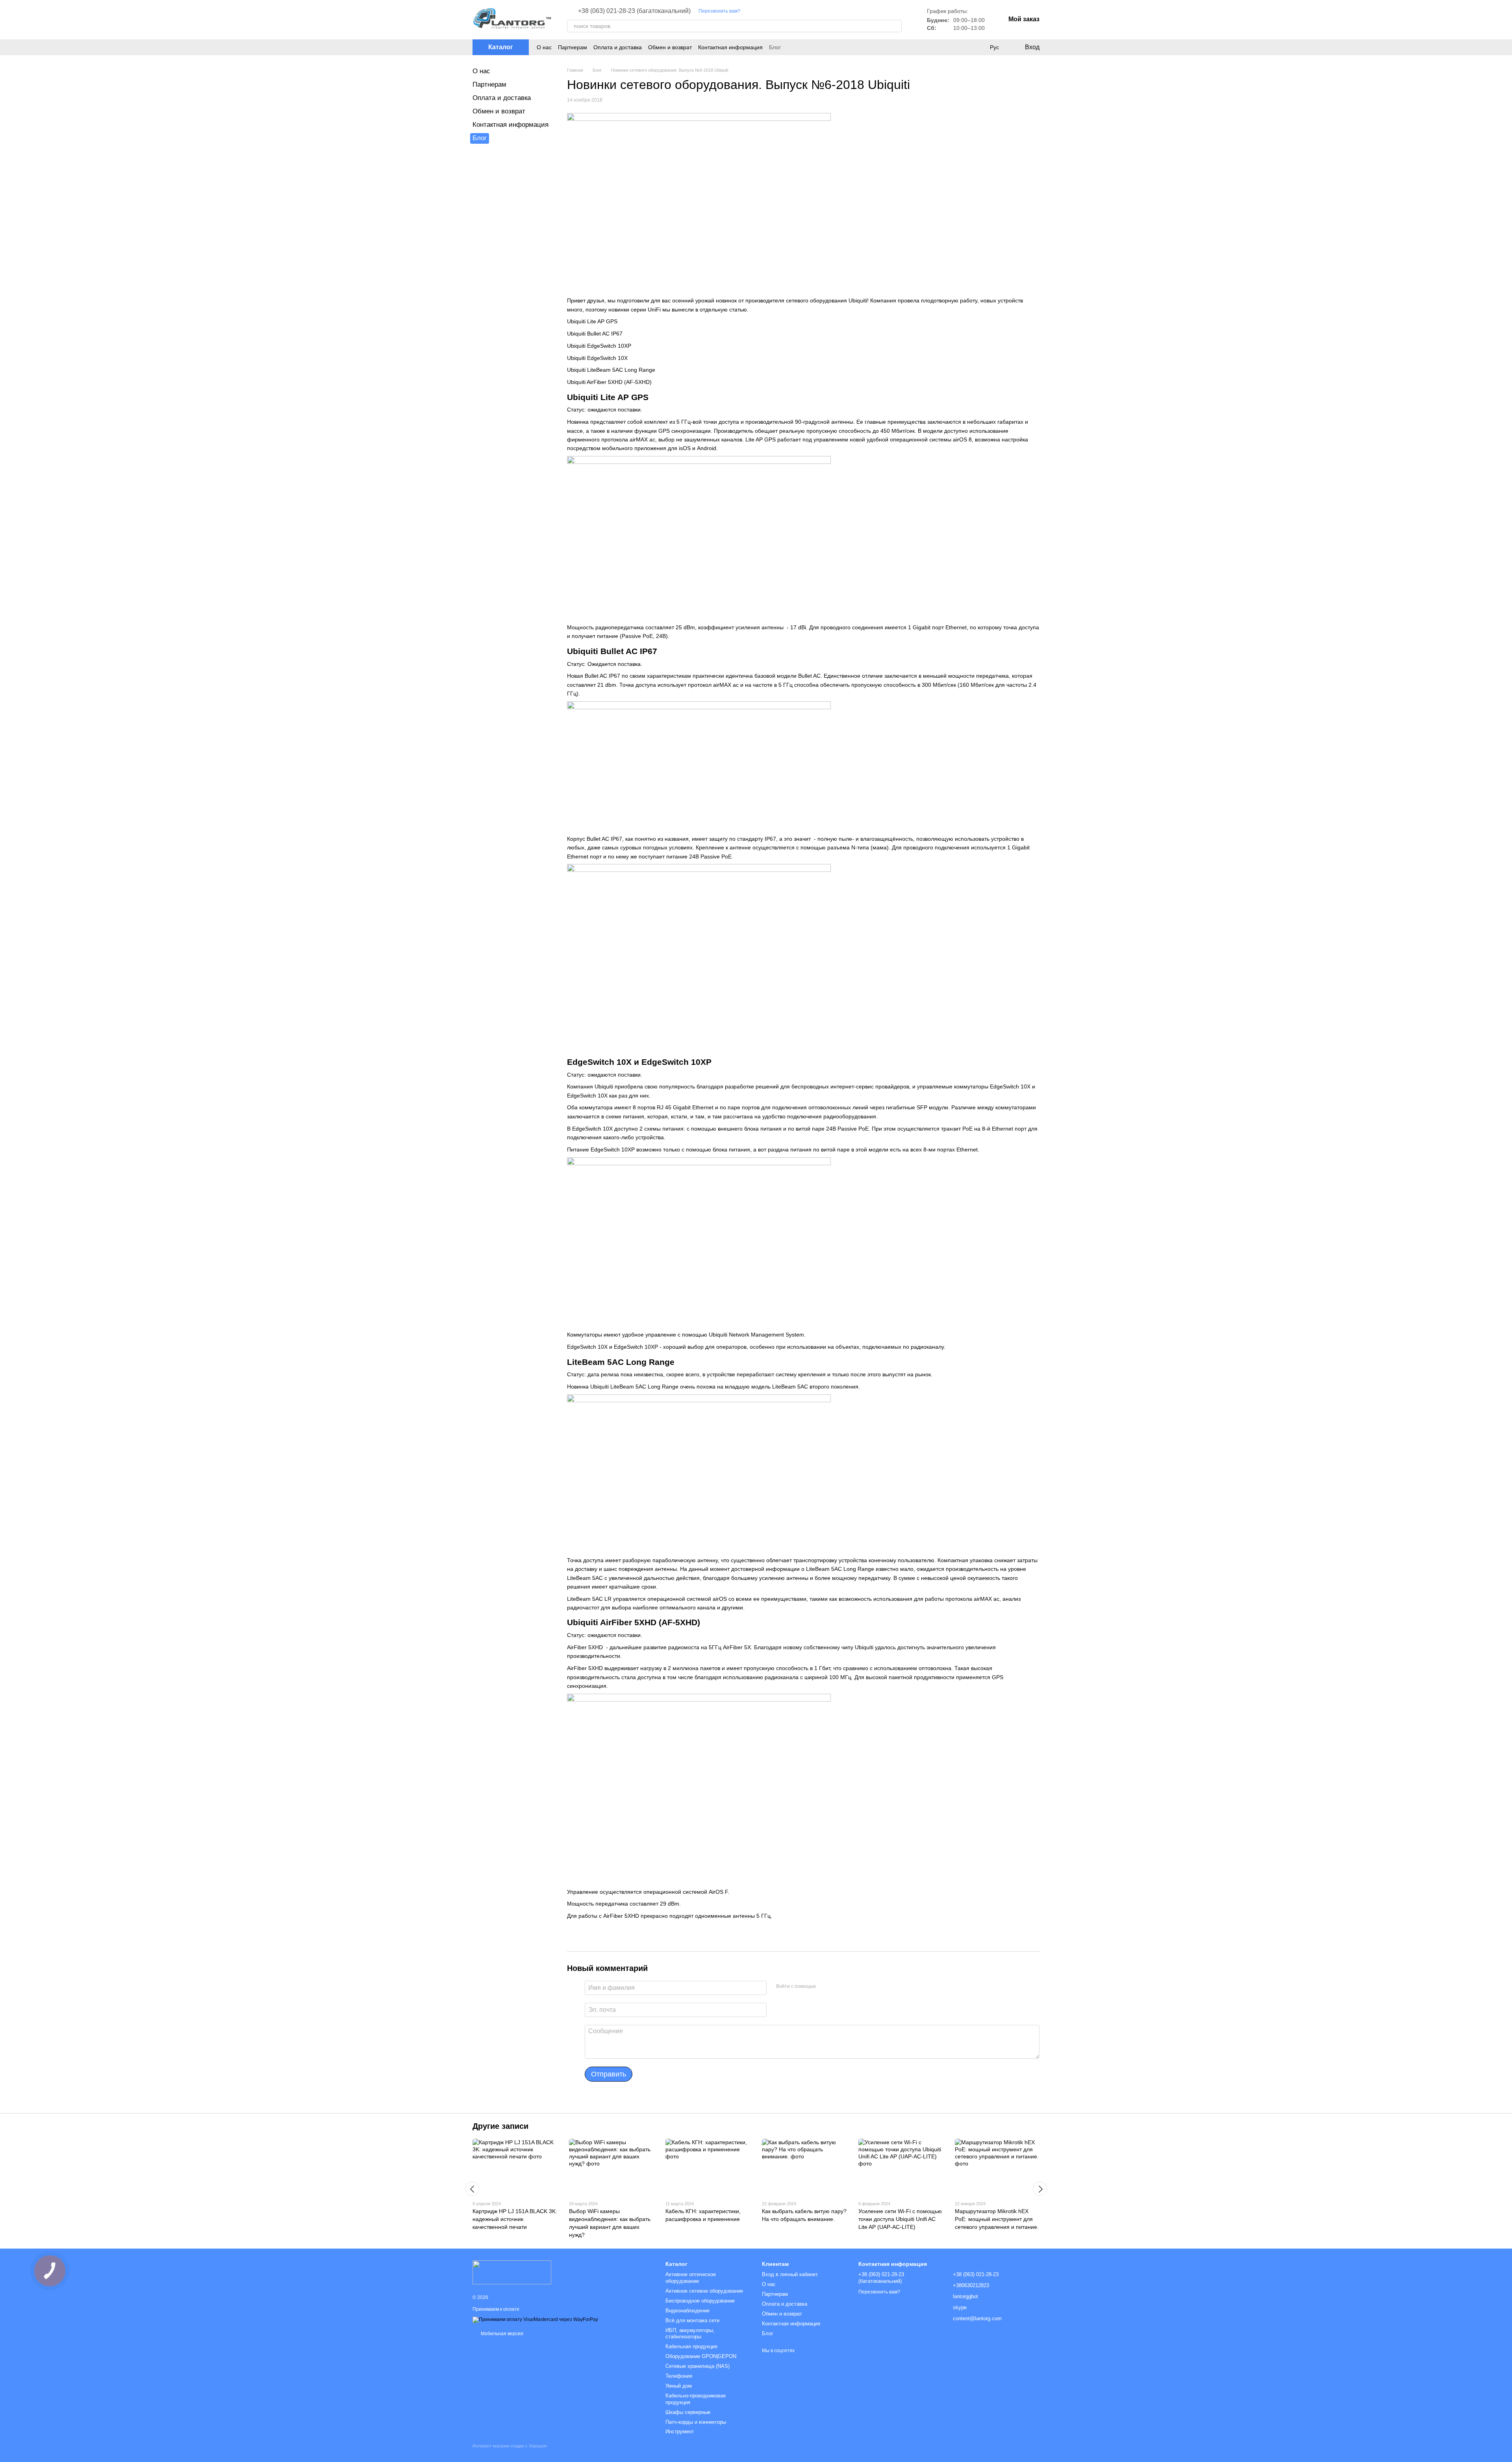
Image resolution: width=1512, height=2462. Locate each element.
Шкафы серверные (688, 2412)
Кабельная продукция (691, 2346)
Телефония (679, 2376)
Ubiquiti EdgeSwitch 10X (597, 358)
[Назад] (472, 2189)
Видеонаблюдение (687, 2311)
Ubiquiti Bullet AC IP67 (595, 334)
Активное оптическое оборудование (691, 2278)
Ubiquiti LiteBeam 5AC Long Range (611, 370)
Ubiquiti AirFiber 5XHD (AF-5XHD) (609, 382)
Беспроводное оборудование (700, 2301)
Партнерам (573, 47)
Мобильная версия (501, 2334)
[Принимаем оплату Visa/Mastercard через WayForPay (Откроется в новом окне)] (535, 2319)
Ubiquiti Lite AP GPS (592, 321)
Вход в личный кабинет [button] (790, 2274)
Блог (775, 47)
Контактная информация (730, 47)
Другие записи (500, 2126)
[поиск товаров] (895, 26)
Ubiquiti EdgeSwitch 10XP (599, 346)
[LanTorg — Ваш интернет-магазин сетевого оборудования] (512, 2272)
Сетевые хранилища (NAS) (698, 2366)
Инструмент (680, 2431)
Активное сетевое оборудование (704, 2291)
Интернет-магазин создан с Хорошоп (510, 2446)
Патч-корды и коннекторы (696, 2422)
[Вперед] (1040, 2189)
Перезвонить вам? (719, 11)
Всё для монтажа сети (692, 2320)
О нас (544, 47)
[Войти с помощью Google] (837, 1987)
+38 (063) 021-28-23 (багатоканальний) (634, 11)
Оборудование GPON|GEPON (701, 2356)
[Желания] (978, 47)
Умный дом (679, 2386)
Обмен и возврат (670, 47)
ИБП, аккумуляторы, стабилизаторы (690, 2334)
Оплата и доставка (618, 47)
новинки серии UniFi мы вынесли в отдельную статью (678, 310)
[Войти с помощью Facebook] (825, 1987)
